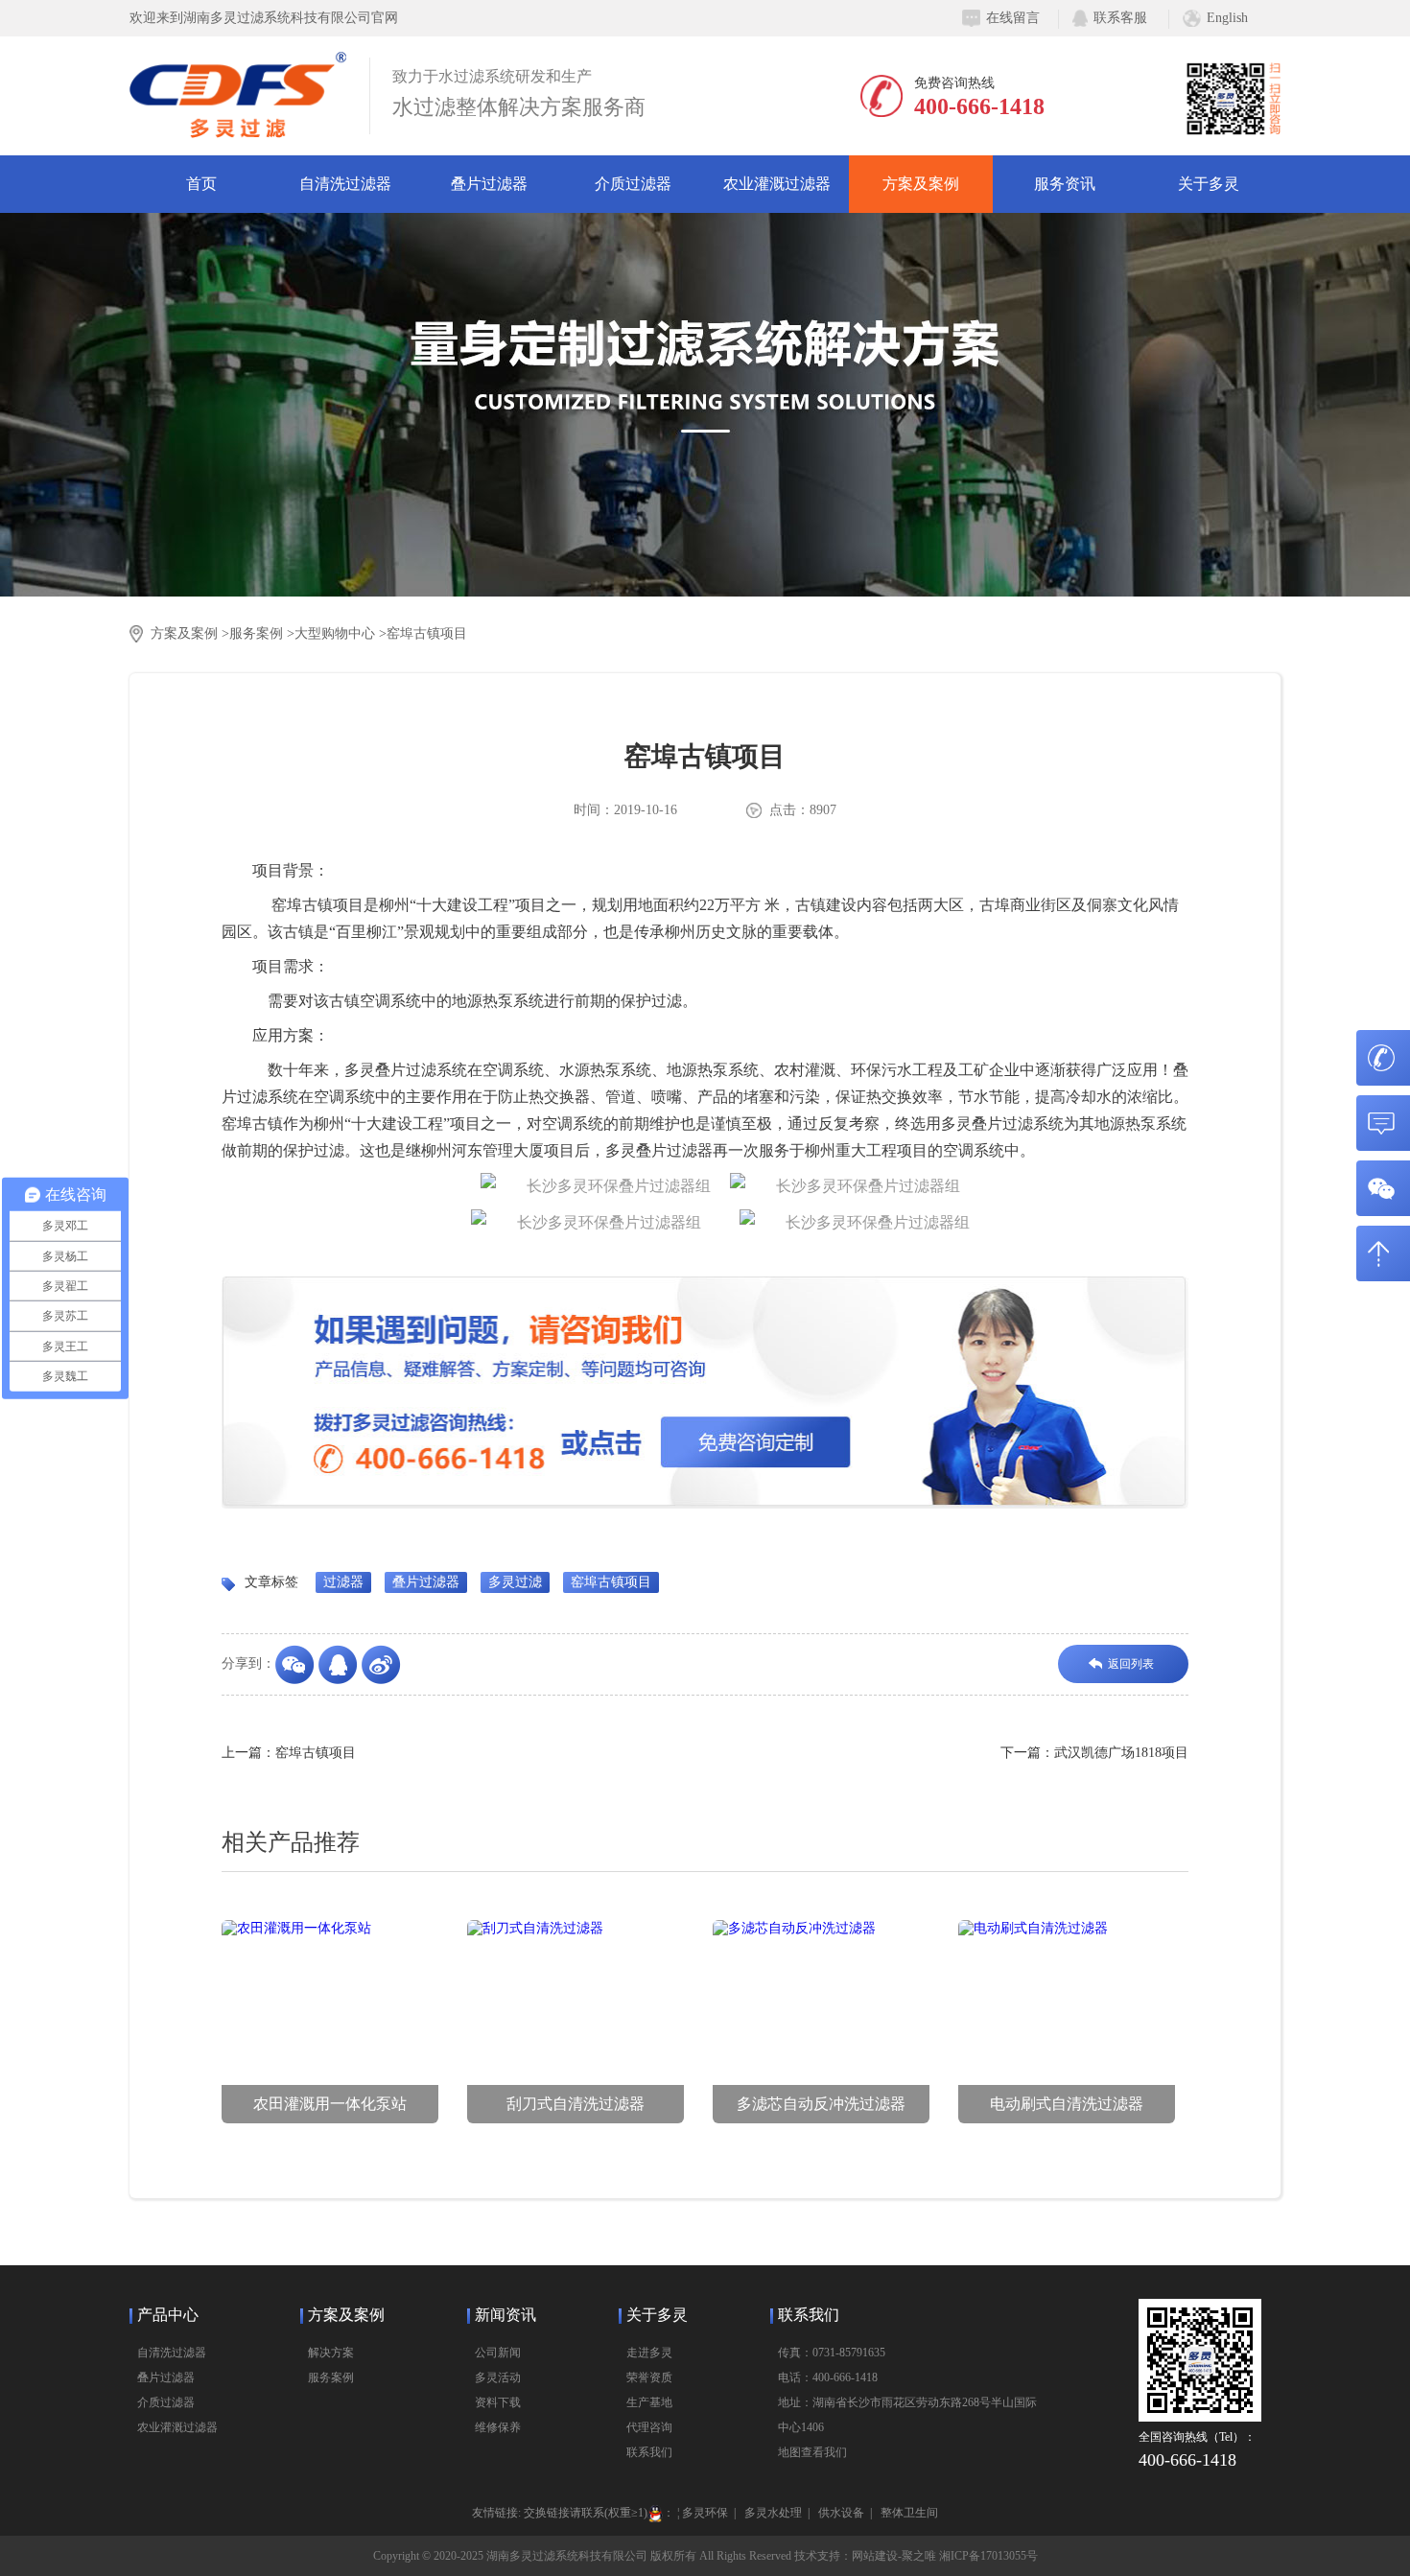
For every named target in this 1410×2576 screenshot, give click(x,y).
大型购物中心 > (341, 633)
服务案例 (331, 2377)
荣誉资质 (649, 2377)
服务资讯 (1065, 184)
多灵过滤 (515, 1582)
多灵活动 (498, 2377)
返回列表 (1131, 1664)
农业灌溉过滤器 (777, 184)
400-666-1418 (979, 106)
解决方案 (331, 2353)
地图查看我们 (812, 2452)
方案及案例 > (190, 633)
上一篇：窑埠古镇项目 (289, 1753)
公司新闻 (498, 2353)
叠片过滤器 (489, 184)
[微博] (383, 1665)
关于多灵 (1209, 184)
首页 (201, 184)
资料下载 (498, 2402)
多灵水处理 (773, 2513)
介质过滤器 (633, 184)
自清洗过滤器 (345, 184)
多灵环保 (705, 2513)
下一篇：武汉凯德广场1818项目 (1094, 1753)
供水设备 (841, 2513)
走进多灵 (649, 2353)
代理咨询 (649, 2427)
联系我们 (649, 2452)
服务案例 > (262, 633)
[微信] (297, 1665)
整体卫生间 (909, 2513)
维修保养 (498, 2427)
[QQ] (340, 1665)
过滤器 (343, 1582)
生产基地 (649, 2402)
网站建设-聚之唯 (894, 2556)
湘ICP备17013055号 (988, 2556)
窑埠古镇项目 (427, 633)
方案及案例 (921, 184)
